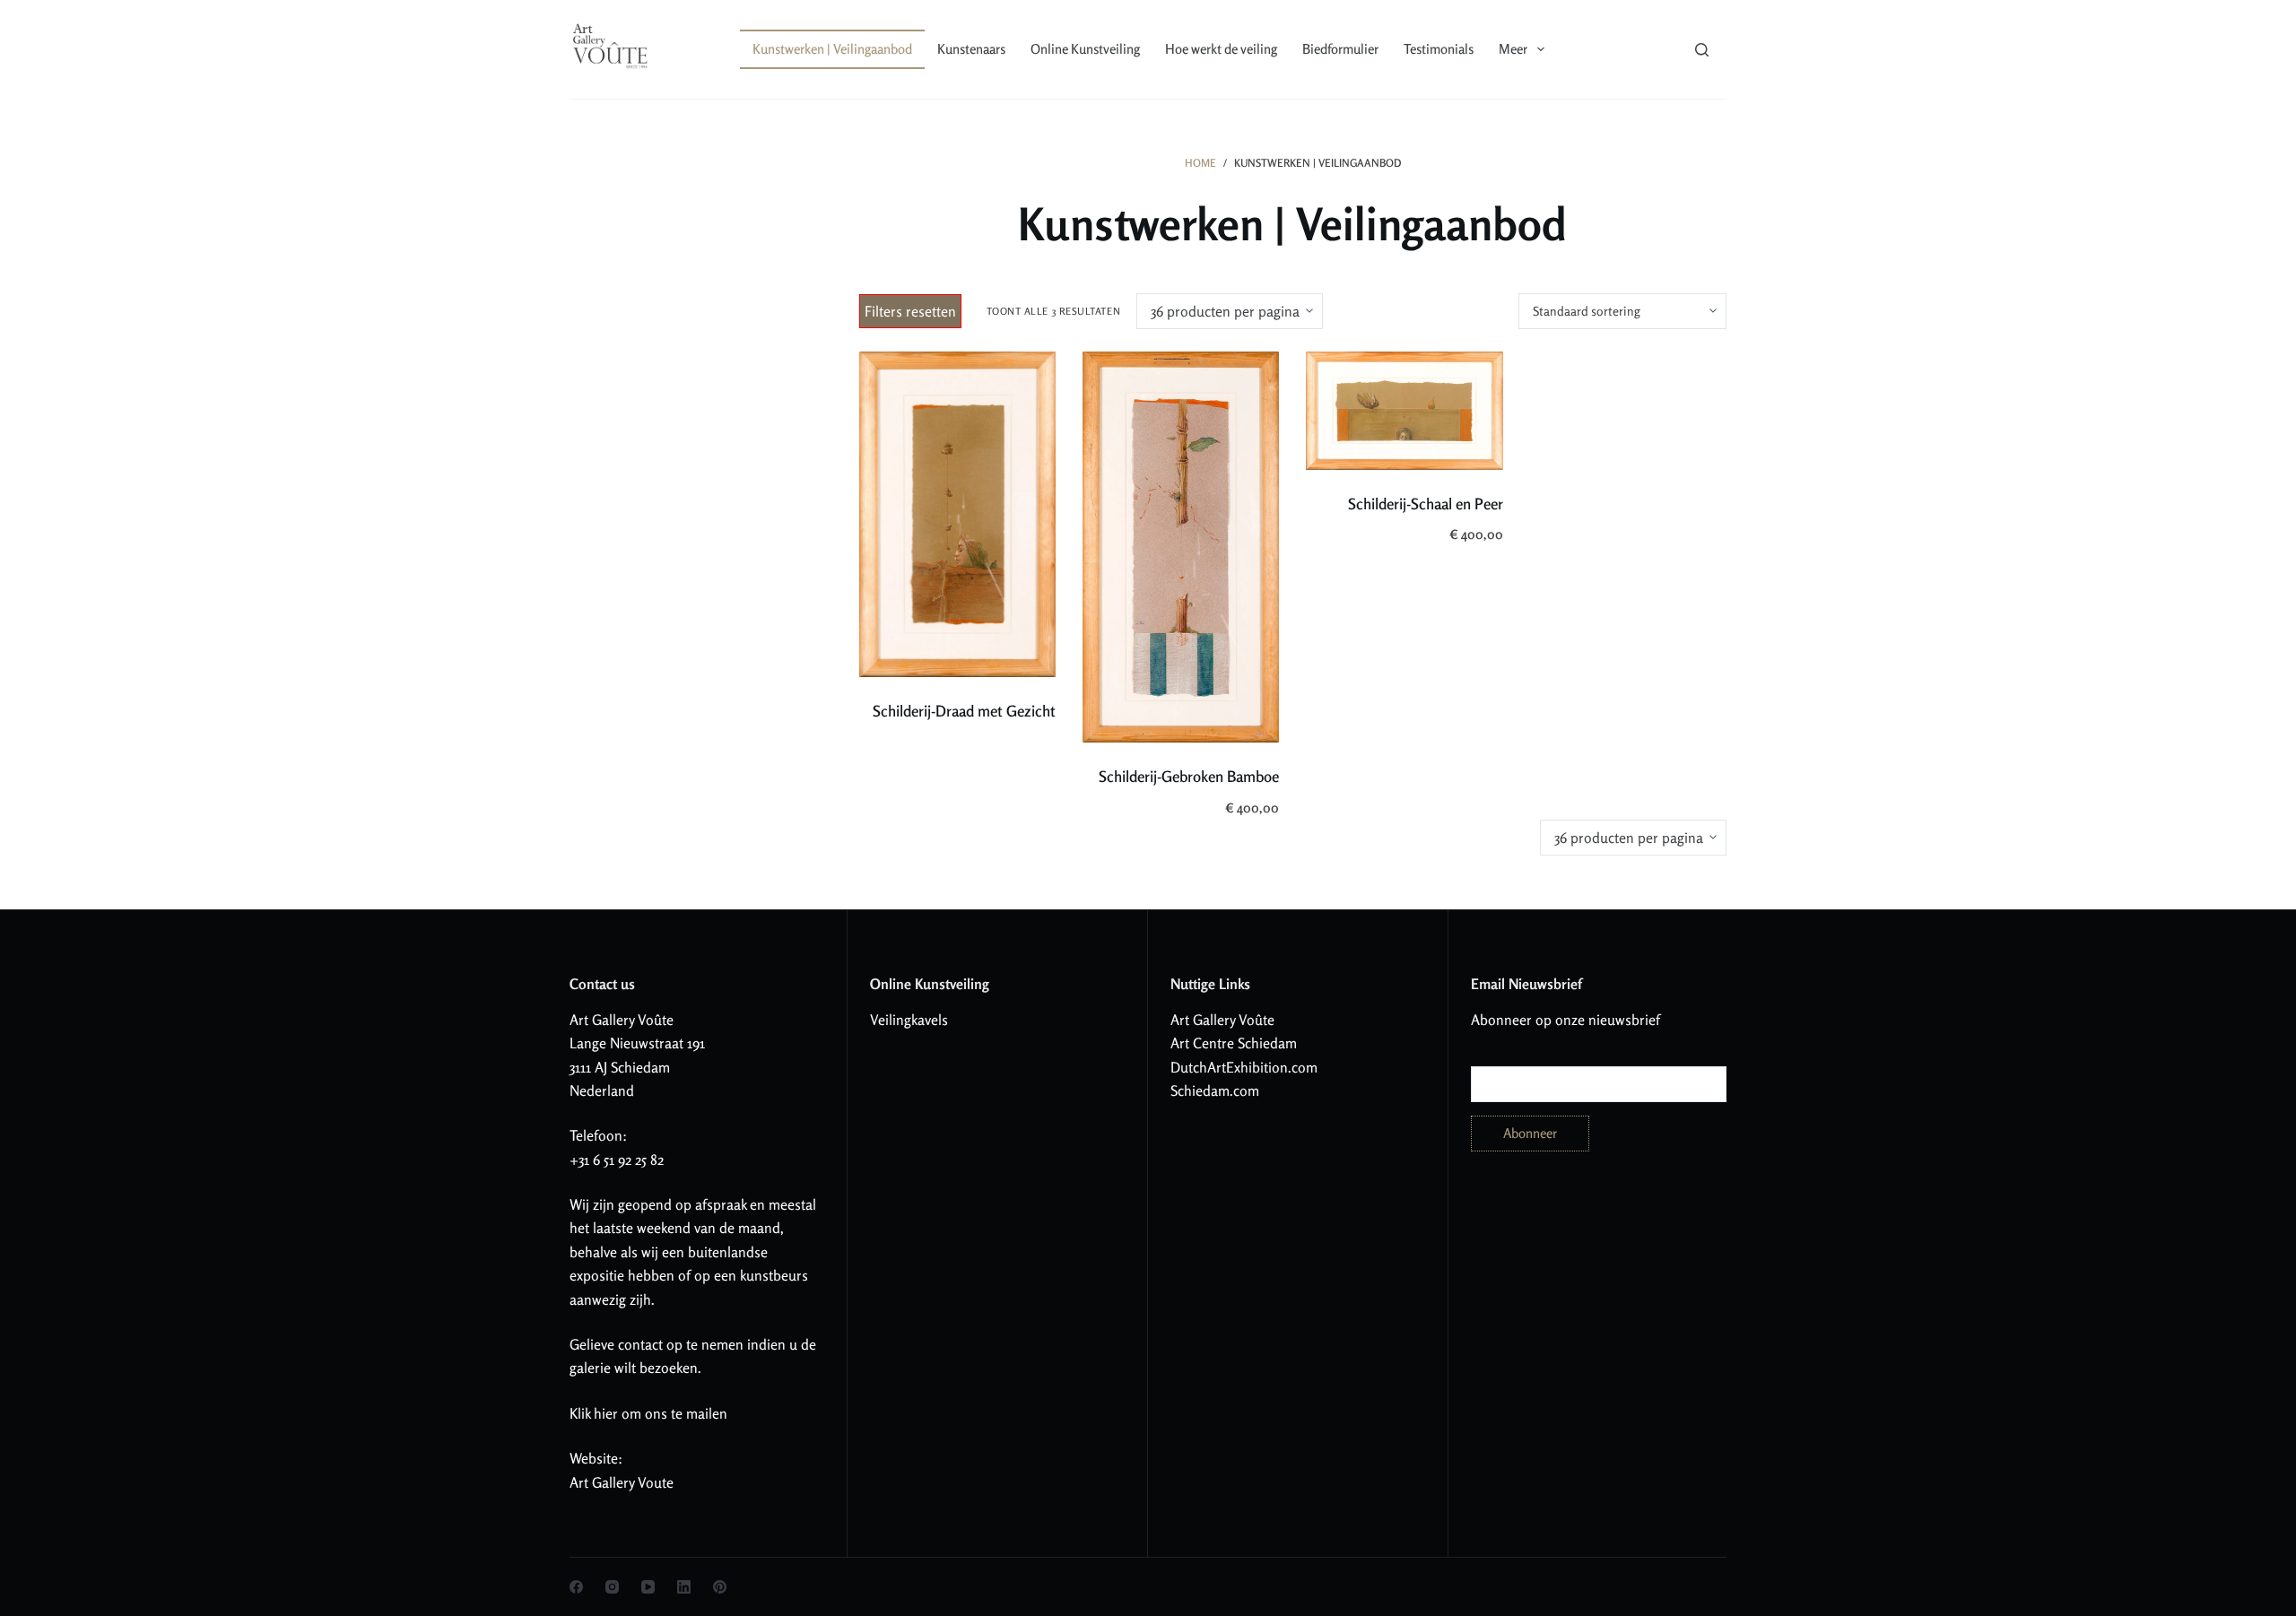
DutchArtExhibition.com (1244, 1067)
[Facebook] (576, 1587)
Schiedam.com (1215, 1090)
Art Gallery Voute (622, 1482)
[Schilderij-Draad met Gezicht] (957, 514)
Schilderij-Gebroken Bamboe (1189, 776)
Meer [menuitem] (1513, 49)
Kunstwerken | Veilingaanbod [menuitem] (832, 49)
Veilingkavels (909, 1020)
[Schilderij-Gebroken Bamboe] (1181, 547)
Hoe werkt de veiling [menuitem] (1221, 49)
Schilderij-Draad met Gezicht (964, 711)
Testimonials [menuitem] (1439, 49)
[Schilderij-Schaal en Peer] (1404, 411)
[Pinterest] (720, 1587)
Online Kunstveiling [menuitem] (1085, 49)
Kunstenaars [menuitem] (971, 49)
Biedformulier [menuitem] (1340, 49)
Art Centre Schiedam (1234, 1043)
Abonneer (1530, 1133)
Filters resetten (910, 311)
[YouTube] (648, 1587)
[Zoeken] (1702, 50)
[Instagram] (612, 1587)
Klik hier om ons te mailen (648, 1413)
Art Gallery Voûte (622, 1020)
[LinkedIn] (684, 1587)
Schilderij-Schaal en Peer (1426, 504)
